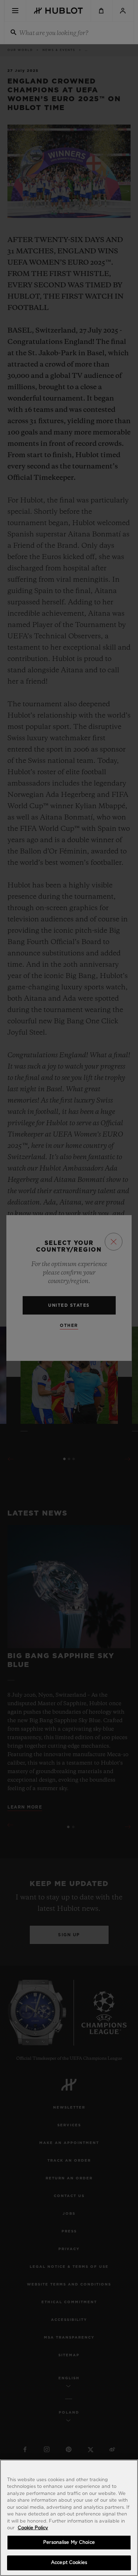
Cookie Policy (33, 2528)
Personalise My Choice (69, 2543)
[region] (69, 2518)
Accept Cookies (69, 2563)
